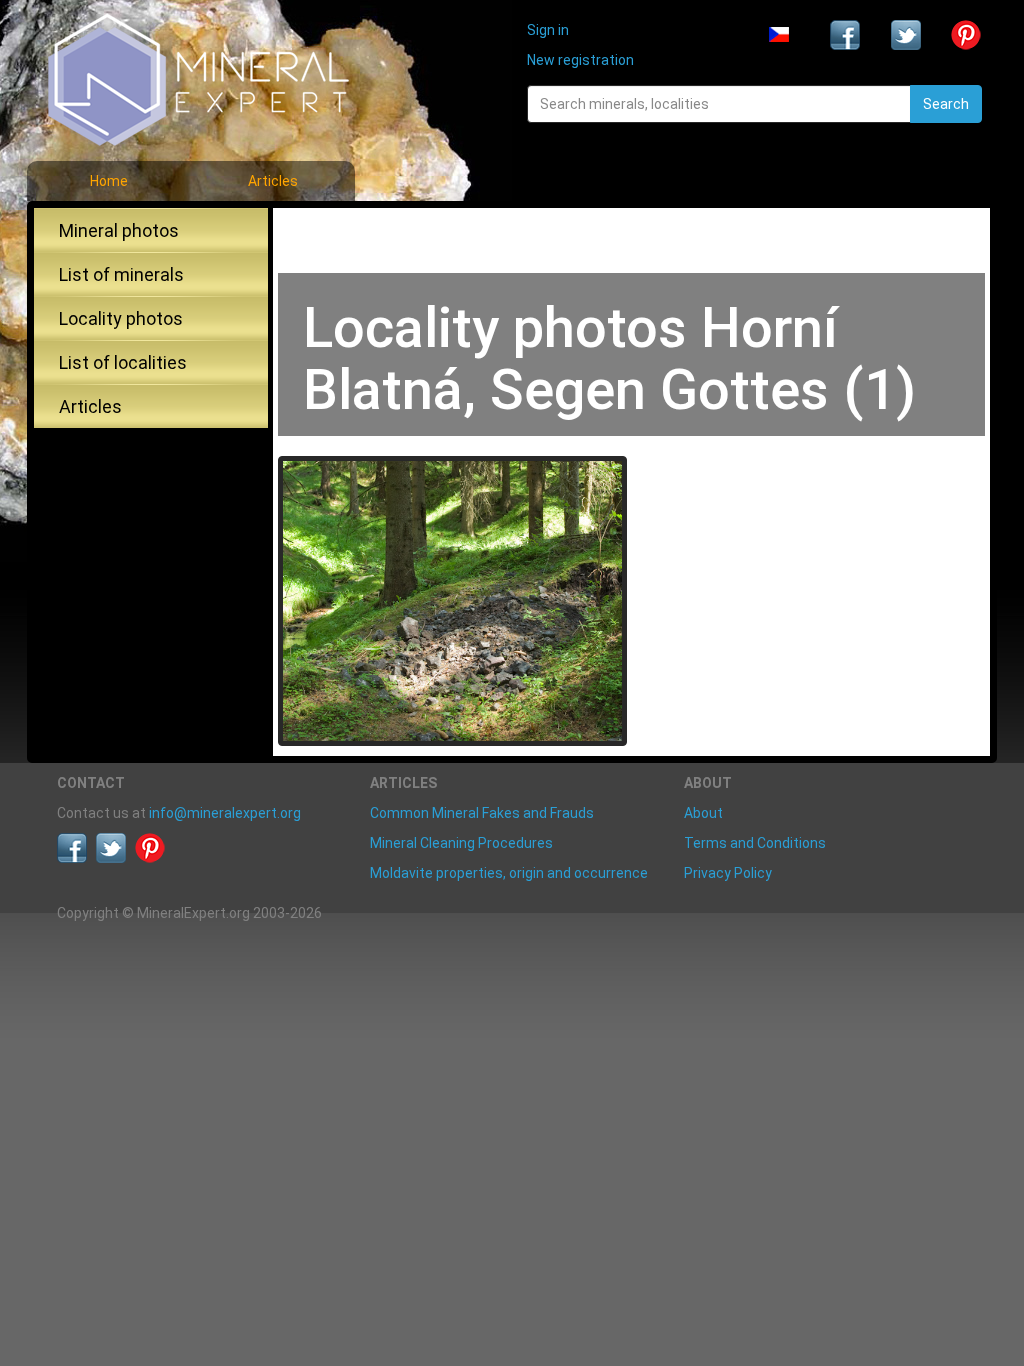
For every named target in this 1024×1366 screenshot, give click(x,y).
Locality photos (121, 318)
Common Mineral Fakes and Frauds (482, 813)
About (703, 813)
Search (946, 104)
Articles (273, 181)
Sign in (548, 30)
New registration (580, 60)
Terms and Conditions (755, 843)
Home (109, 181)
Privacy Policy (728, 873)
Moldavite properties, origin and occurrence (509, 873)
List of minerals (121, 274)
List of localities (123, 362)
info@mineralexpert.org (225, 813)
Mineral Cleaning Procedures (461, 843)
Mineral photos (119, 230)
